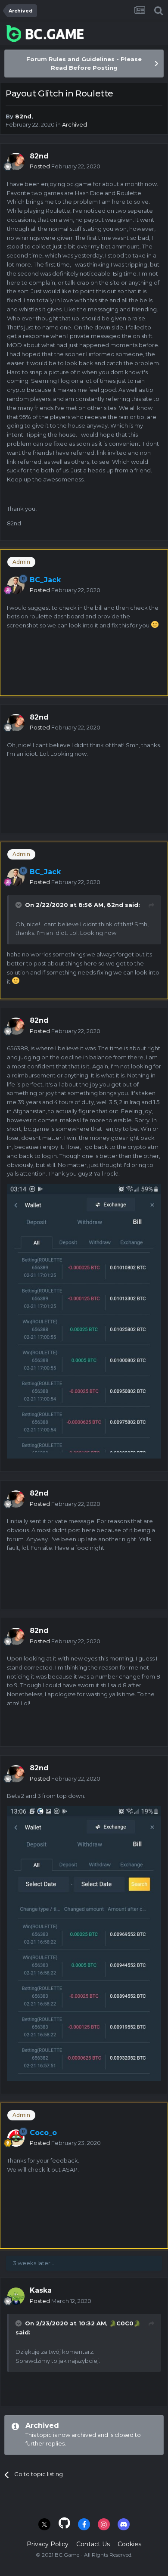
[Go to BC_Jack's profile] (16, 585)
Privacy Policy (48, 2544)
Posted (65, 166)
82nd (23, 116)
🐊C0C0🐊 (125, 2323)
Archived (75, 124)
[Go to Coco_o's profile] (16, 2138)
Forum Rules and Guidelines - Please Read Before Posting (84, 63)
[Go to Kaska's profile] (16, 2296)
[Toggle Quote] (19, 905)
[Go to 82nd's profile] (16, 161)
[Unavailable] (84, 1943)
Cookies (129, 2544)
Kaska (41, 2290)
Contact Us (93, 2544)
